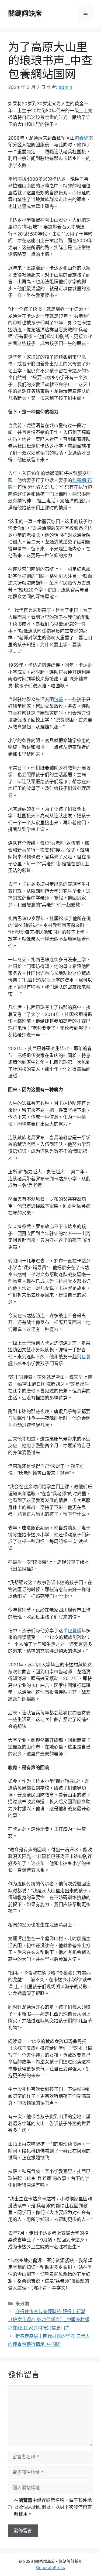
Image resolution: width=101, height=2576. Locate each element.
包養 (58, 699)
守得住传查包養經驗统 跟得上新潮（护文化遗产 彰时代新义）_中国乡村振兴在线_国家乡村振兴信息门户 (49, 2320)
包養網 (81, 138)
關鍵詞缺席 (25, 13)
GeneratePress (50, 2568)
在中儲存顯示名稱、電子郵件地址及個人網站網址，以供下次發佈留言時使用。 (53, 2507)
